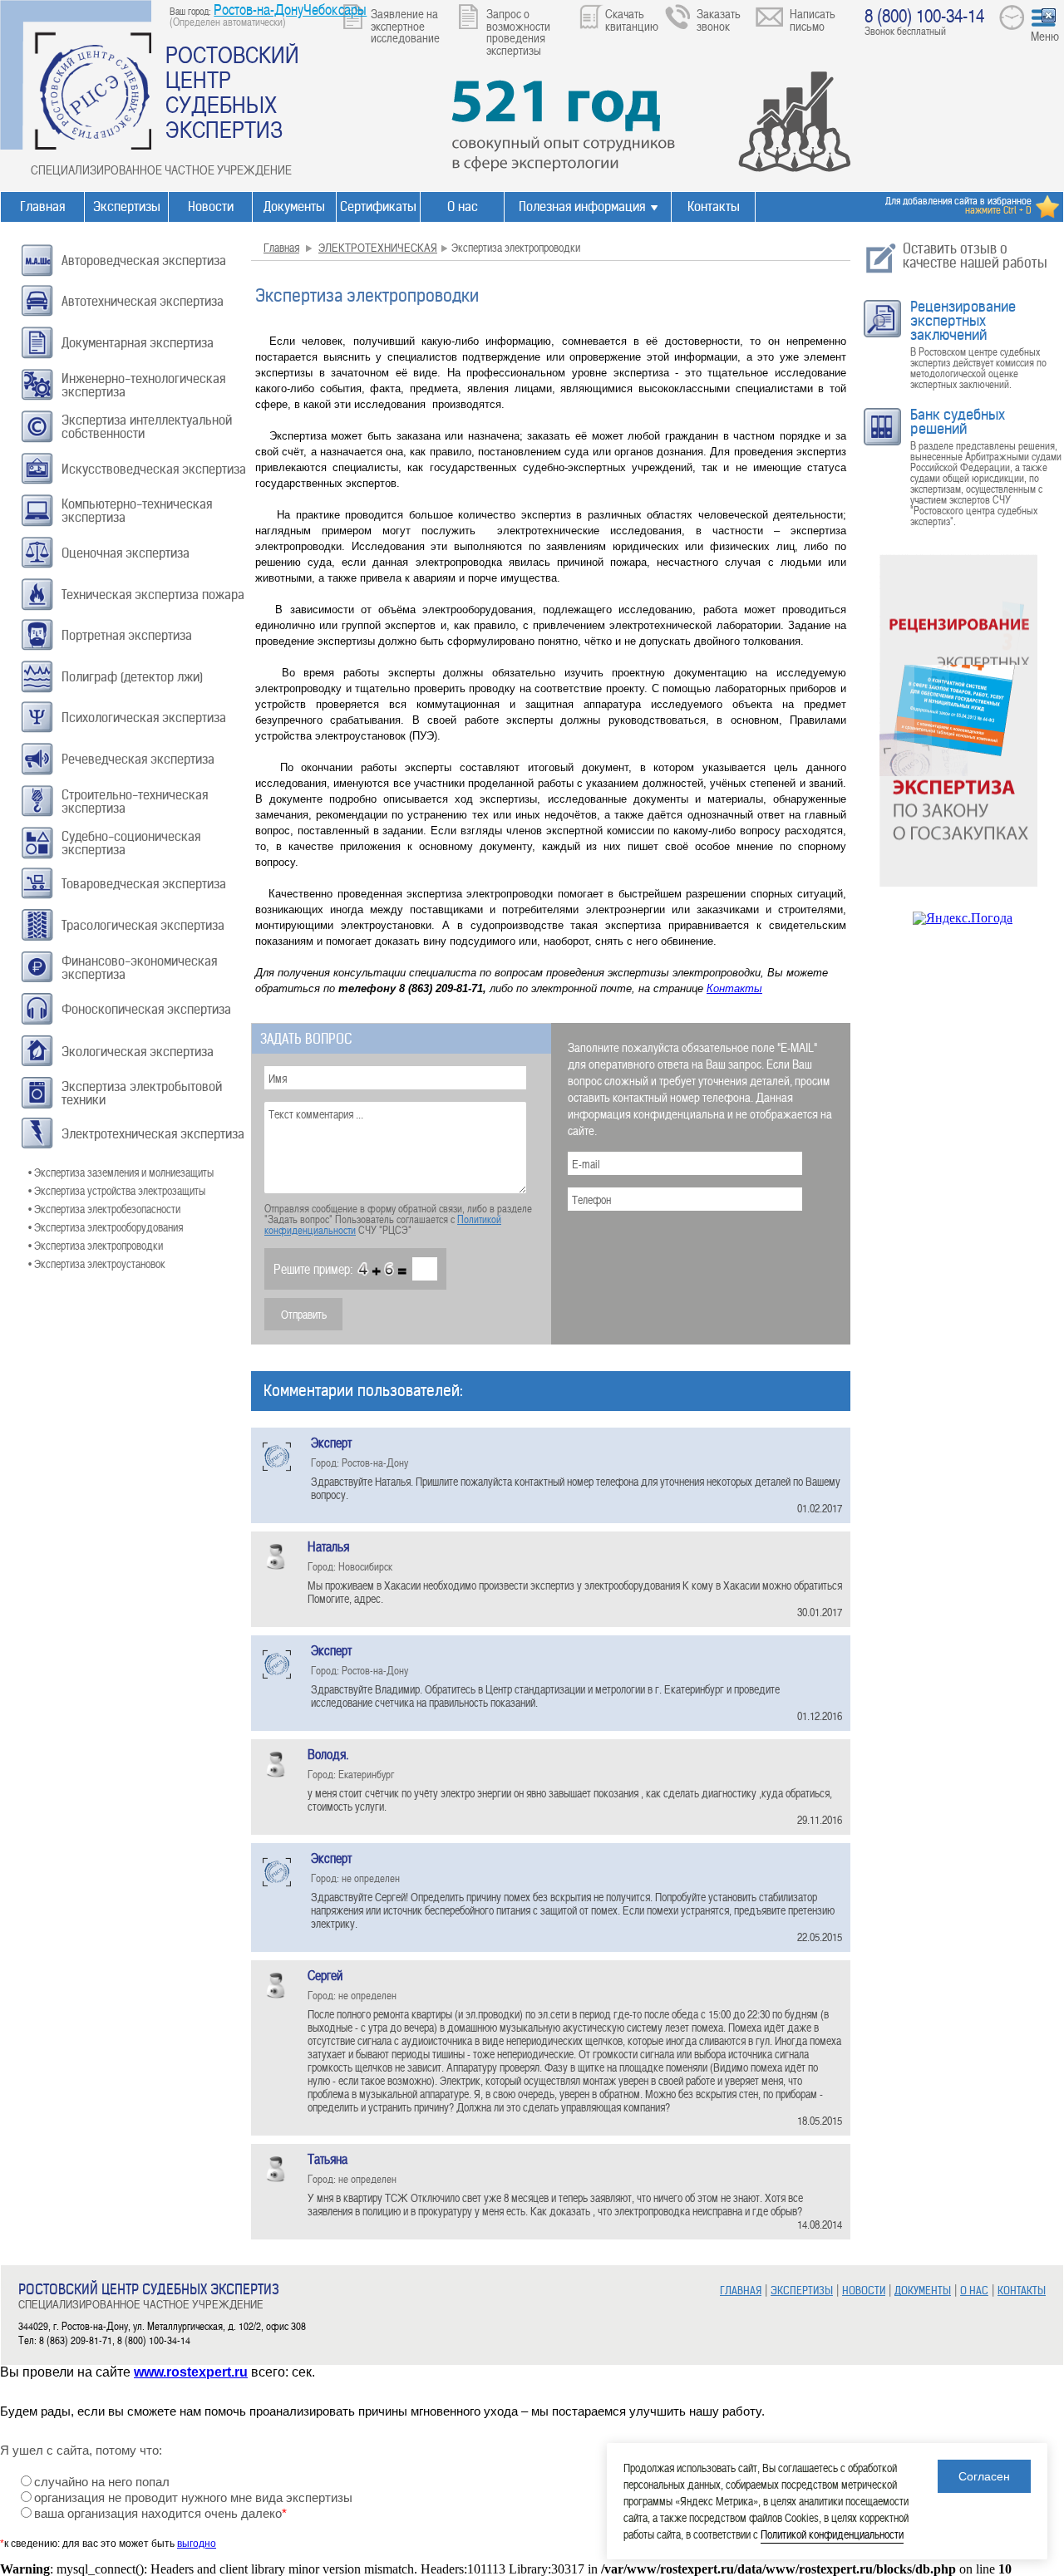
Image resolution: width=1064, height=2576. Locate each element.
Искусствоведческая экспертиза (154, 469)
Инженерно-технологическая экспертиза (143, 385)
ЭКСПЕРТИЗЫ (802, 2291)
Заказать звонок (719, 20)
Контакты (714, 206)
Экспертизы (127, 206)
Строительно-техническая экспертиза (135, 801)
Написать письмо (813, 20)
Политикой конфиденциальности (832, 2534)
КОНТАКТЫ (1022, 2291)
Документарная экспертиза (138, 343)
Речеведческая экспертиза (138, 759)
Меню (1045, 36)
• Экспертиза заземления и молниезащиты (121, 1172)
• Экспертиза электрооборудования (106, 1227)
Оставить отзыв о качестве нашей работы (975, 256)
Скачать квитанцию (632, 20)
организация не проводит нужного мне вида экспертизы (193, 2498)
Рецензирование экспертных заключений (963, 321)
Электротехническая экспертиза (153, 1134)
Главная (42, 206)
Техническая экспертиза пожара (153, 595)
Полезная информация (582, 206)
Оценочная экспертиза (126, 553)
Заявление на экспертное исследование (405, 25)
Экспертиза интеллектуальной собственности (147, 427)
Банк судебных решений (958, 422)
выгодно (197, 2544)
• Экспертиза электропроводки (96, 1245)
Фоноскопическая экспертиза (146, 1009)
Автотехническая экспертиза (143, 301)
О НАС (974, 2291)
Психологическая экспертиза (144, 718)
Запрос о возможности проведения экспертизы (518, 32)
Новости (211, 206)
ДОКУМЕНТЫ (923, 2291)
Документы (294, 206)
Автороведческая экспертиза (144, 261)
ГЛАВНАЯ (741, 2291)
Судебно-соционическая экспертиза (131, 843)
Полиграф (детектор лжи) (132, 677)
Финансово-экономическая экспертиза (139, 968)
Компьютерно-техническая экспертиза (137, 511)
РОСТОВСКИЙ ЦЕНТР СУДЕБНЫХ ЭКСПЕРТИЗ (232, 91)
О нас (463, 206)
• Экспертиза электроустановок (97, 1263)
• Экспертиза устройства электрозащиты (117, 1190)
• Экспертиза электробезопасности (104, 1209)
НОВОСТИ (864, 2291)
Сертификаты (378, 206)
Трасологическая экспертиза (143, 925)
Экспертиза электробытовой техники (142, 1093)
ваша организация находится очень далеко (160, 2514)
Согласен (984, 2476)
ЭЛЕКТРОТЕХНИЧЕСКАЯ (378, 247)
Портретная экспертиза (127, 635)
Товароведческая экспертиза (144, 884)
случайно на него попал (102, 2482)
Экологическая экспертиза (138, 1052)
